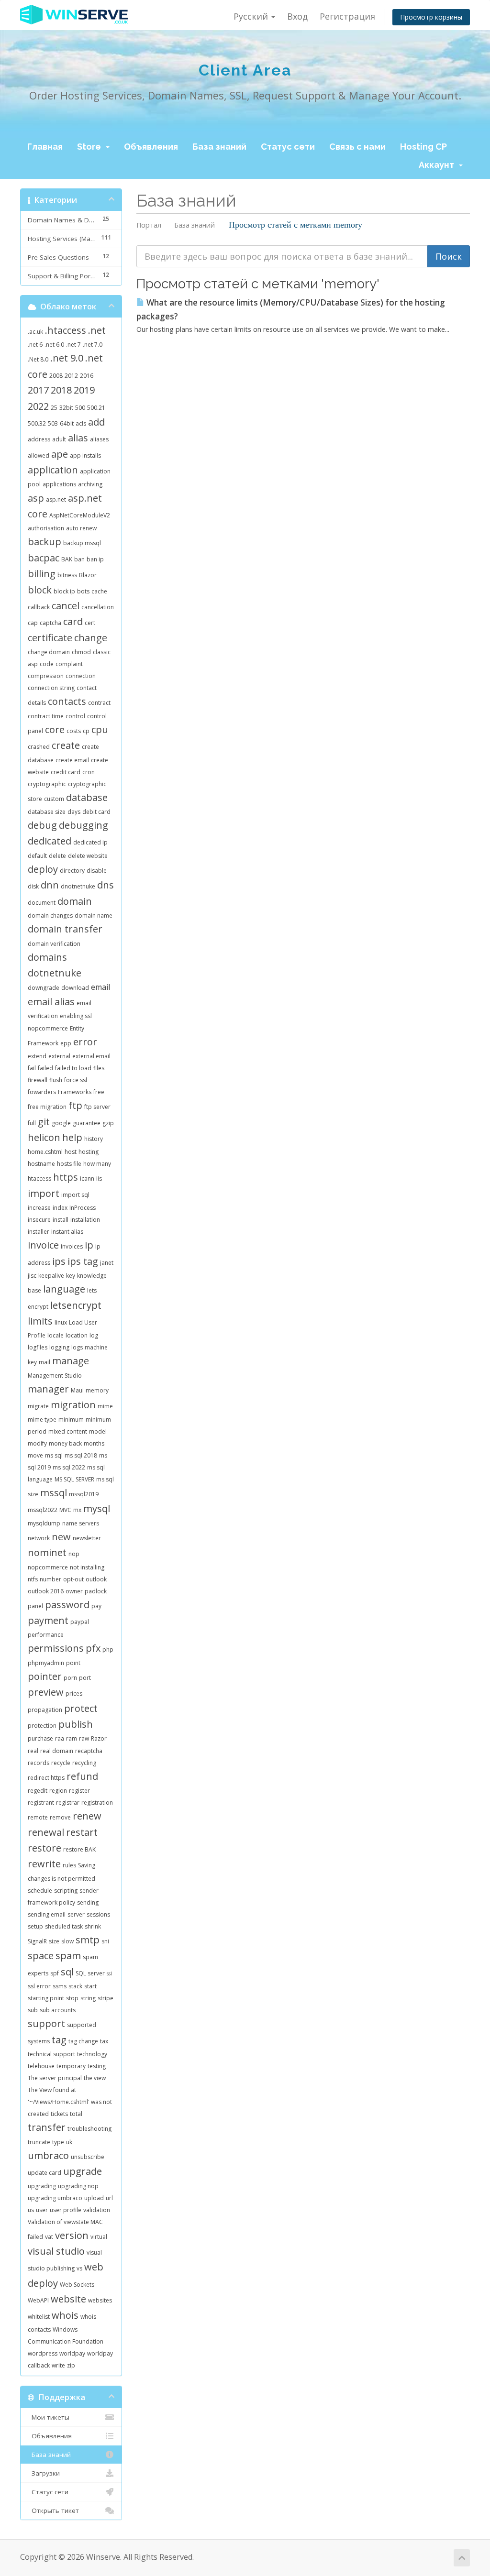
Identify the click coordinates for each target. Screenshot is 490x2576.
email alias (51, 1002)
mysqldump (44, 1523)
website (68, 2299)
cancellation (98, 607)
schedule (40, 1891)
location (77, 1335)
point (73, 1663)
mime (105, 1406)
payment (48, 1620)
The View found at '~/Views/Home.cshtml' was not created (70, 2102)
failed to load (73, 1068)
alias (78, 438)
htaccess (39, 1178)
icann (87, 1178)
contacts (67, 701)
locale (56, 1335)
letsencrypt (76, 1305)
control (75, 716)
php (108, 1650)
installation (85, 1220)
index (60, 1208)
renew (87, 1816)
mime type (42, 1420)
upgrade (83, 2171)
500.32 (37, 423)
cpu (100, 729)
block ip (64, 591)
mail (45, 1362)
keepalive (51, 1276)
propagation (45, 1710)
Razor (99, 1738)
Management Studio (55, 1376)
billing (42, 574)
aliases (99, 439)
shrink (93, 1926)
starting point (46, 1998)
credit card (66, 772)
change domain (49, 652)
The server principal (55, 2078)
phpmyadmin (46, 1663)
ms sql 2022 (69, 1467)
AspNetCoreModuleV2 (80, 515)
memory (97, 1390)
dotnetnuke (55, 973)
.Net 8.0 (38, 359)
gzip (108, 1123)
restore (45, 1848)
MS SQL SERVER (74, 1479)
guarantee (87, 1123)
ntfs (33, 1579)
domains (47, 957)
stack (75, 1986)
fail (32, 1068)
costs (74, 731)
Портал (149, 225)
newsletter (87, 1538)
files (99, 1068)
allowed (39, 455)
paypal (80, 1622)
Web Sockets (77, 2285)
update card (45, 2173)
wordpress (43, 2353)
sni (105, 1941)
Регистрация (347, 16)
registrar (68, 1803)
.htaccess (66, 330)
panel (35, 1606)
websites (100, 2300)
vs (79, 2268)
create (66, 745)
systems (39, 2041)
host (71, 1152)
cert (90, 623)
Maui (77, 1390)
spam (68, 1956)
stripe (106, 1998)
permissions (56, 1648)
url (109, 2198)
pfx (93, 1648)
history (94, 1139)
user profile (66, 2210)
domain (75, 901)
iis (99, 1178)
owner (74, 1591)
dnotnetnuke (78, 886)
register (79, 1791)
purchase (40, 1738)
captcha (50, 623)
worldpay (72, 2353)
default (37, 856)
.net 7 (73, 345)
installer (39, 1232)
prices (74, 1694)
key (71, 1276)
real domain (57, 1751)
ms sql (54, 1455)
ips (59, 1261)
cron (89, 772)
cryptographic (47, 784)
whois (65, 2315)
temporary (71, 2066)
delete (57, 856)
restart (82, 1832)
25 (54, 408)
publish (76, 1724)
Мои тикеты (49, 2417)
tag (59, 2040)
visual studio (56, 2251)
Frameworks (75, 1092)
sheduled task (64, 1926)
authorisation (46, 528)
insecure (39, 1220)
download (75, 988)
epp (66, 1043)
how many (97, 1164)
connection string (51, 688)
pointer (45, 1676)
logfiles (38, 1347)
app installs (85, 455)
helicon (44, 1137)
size (54, 1941)
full (32, 1123)
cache (99, 591)
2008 (56, 376)
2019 (84, 390)
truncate (39, 2142)
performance (46, 1635)
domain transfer (65, 929)
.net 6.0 (54, 345)
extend (37, 1056)
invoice (43, 1245)
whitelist (39, 2317)
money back (65, 1443)
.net (97, 330)
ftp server (97, 1107)
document (42, 903)
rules (69, 1865)
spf (55, 1973)
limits (40, 1321)
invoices (72, 1246)
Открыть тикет (53, 2510)
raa (60, 1738)
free (99, 1092)
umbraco (48, 2155)
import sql (75, 1195)
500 (80, 408)
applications (59, 484)
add (96, 422)
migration (73, 1405)
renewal (46, 1832)
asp (36, 498)
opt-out (73, 1579)
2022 (38, 406)
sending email (47, 1914)
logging (59, 1347)
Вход (297, 16)
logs (77, 1347)
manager (48, 1389)
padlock (96, 1591)
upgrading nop (78, 2186)
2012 (71, 376)
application (53, 470)
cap (33, 623)
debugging (84, 825)
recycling (84, 1763)
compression (46, 676)
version (72, 2235)
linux (61, 1322)
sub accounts (58, 2010)
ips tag (83, 1261)
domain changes (50, 915)
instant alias (67, 1232)
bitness (67, 575)
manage (71, 1361)
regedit (38, 1791)
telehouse (41, 2066)
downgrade (44, 988)
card (73, 621)
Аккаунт (438, 165)
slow (67, 1941)
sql (67, 1972)
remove (60, 1817)
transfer (47, 2127)
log (94, 1335)
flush (56, 1080)
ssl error (39, 1986)
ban (79, 559)
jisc (32, 1276)
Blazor (88, 575)
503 (53, 423)
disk (33, 886)
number (50, 1579)
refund (82, 1776)
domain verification (54, 944)
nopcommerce (48, 1567)
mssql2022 (43, 1510)
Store (91, 147)
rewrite (44, 1864)
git (44, 1122)
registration (97, 1803)
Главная (45, 147)
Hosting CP (423, 147)
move (35, 1455)
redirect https (46, 1778)
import (44, 1193)
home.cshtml (45, 1152)
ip (89, 1245)
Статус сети (288, 147)
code (47, 664)
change (91, 638)
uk (69, 2142)
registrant (41, 1803)
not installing (87, 1567)
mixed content (68, 1431)
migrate (38, 1406)
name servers (81, 1523)
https (66, 1177)
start (90, 1986)
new (61, 1537)
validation (97, 2210)
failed (45, 1068)
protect (81, 1708)
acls (81, 423)
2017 (38, 390)
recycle (61, 1763)
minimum (71, 1420)
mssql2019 (84, 1494)
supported (82, 2025)
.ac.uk (35, 332)
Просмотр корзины (431, 17)
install (61, 1220)
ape (60, 454)
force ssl (76, 1080)
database (87, 797)
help (72, 1137)
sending (88, 1902)
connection (81, 676)
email (100, 987)
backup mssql (82, 543)
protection (42, 1726)
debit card (96, 812)
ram (72, 1738)
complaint (69, 664)
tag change (83, 2041)
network (39, 1538)
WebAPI (38, 2300)
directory (72, 871)
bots (83, 591)
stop (72, 1998)
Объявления (151, 147)
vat (49, 2237)
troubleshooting (89, 2129)
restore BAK (79, 1849)
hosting (89, 1152)
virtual (99, 2237)
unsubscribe (88, 2157)
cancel (66, 606)
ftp (75, 1105)
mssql (54, 1493)
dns (106, 885)
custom (54, 799)
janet (107, 1263)
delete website (88, 856)
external (59, 1056)
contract (99, 703)
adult (59, 439)
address (39, 439)
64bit (67, 423)
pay (96, 1606)
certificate (50, 638)
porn (70, 1678)
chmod (81, 652)
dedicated (50, 841)
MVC (65, 1510)
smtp (88, 1940)
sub (33, 2010)
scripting (66, 1891)
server (76, 1914)
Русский (252, 16)
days (74, 812)
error (85, 1042)
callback (39, 607)
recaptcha (89, 1751)
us (31, 2210)
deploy (43, 869)
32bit (66, 408)
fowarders (42, 1092)
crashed (39, 747)
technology (92, 2054)
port (85, 1678)
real (33, 1751)
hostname (41, 1164)
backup (45, 542)
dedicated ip (90, 842)
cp (86, 731)
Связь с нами (357, 147)
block (40, 590)
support (46, 2023)
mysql (97, 1508)
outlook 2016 (46, 1591)
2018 (61, 390)
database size (47, 812)
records (39, 1763)
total (76, 2114)
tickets (59, 2114)
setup (35, 1926)
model (98, 1431)
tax (104, 2041)
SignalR (37, 1941)
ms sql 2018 (81, 1455)
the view (95, 2078)
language (64, 1289)
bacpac (44, 558)
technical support (51, 2054)
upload (94, 2198)
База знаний (219, 147)
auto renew (81, 528)
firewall (38, 1080)
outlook (96, 1579)
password (67, 1605)
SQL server (90, 1973)
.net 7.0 (93, 345)
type (58, 2142)
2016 (87, 376)
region (58, 1791)
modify (37, 1443)
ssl (109, 1973)
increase (39, 1208)
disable (97, 871)
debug (42, 825)
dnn (50, 885)
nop (74, 1554)
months (94, 1443)
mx (77, 1510)
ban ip (95, 559)
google (61, 1123)
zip (71, 2365)
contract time (46, 716)
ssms (60, 1986)
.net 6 (35, 345)
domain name (94, 915)
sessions (98, 1914)
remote (38, 1817)
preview (46, 1692)
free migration (47, 1107)
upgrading (42, 2186)
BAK (67, 559)
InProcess (83, 1208)
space (41, 1956)
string (88, 1998)
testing (97, 2066)
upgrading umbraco (55, 2198)
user (42, 2210)
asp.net (56, 499)
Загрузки (44, 2473)
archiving (90, 484)
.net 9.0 (67, 358)
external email (91, 1056)
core (55, 729)
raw (84, 1738)
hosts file (69, 1164)
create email (72, 760)
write (58, 2365)
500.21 (96, 408)
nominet (47, 1552)
